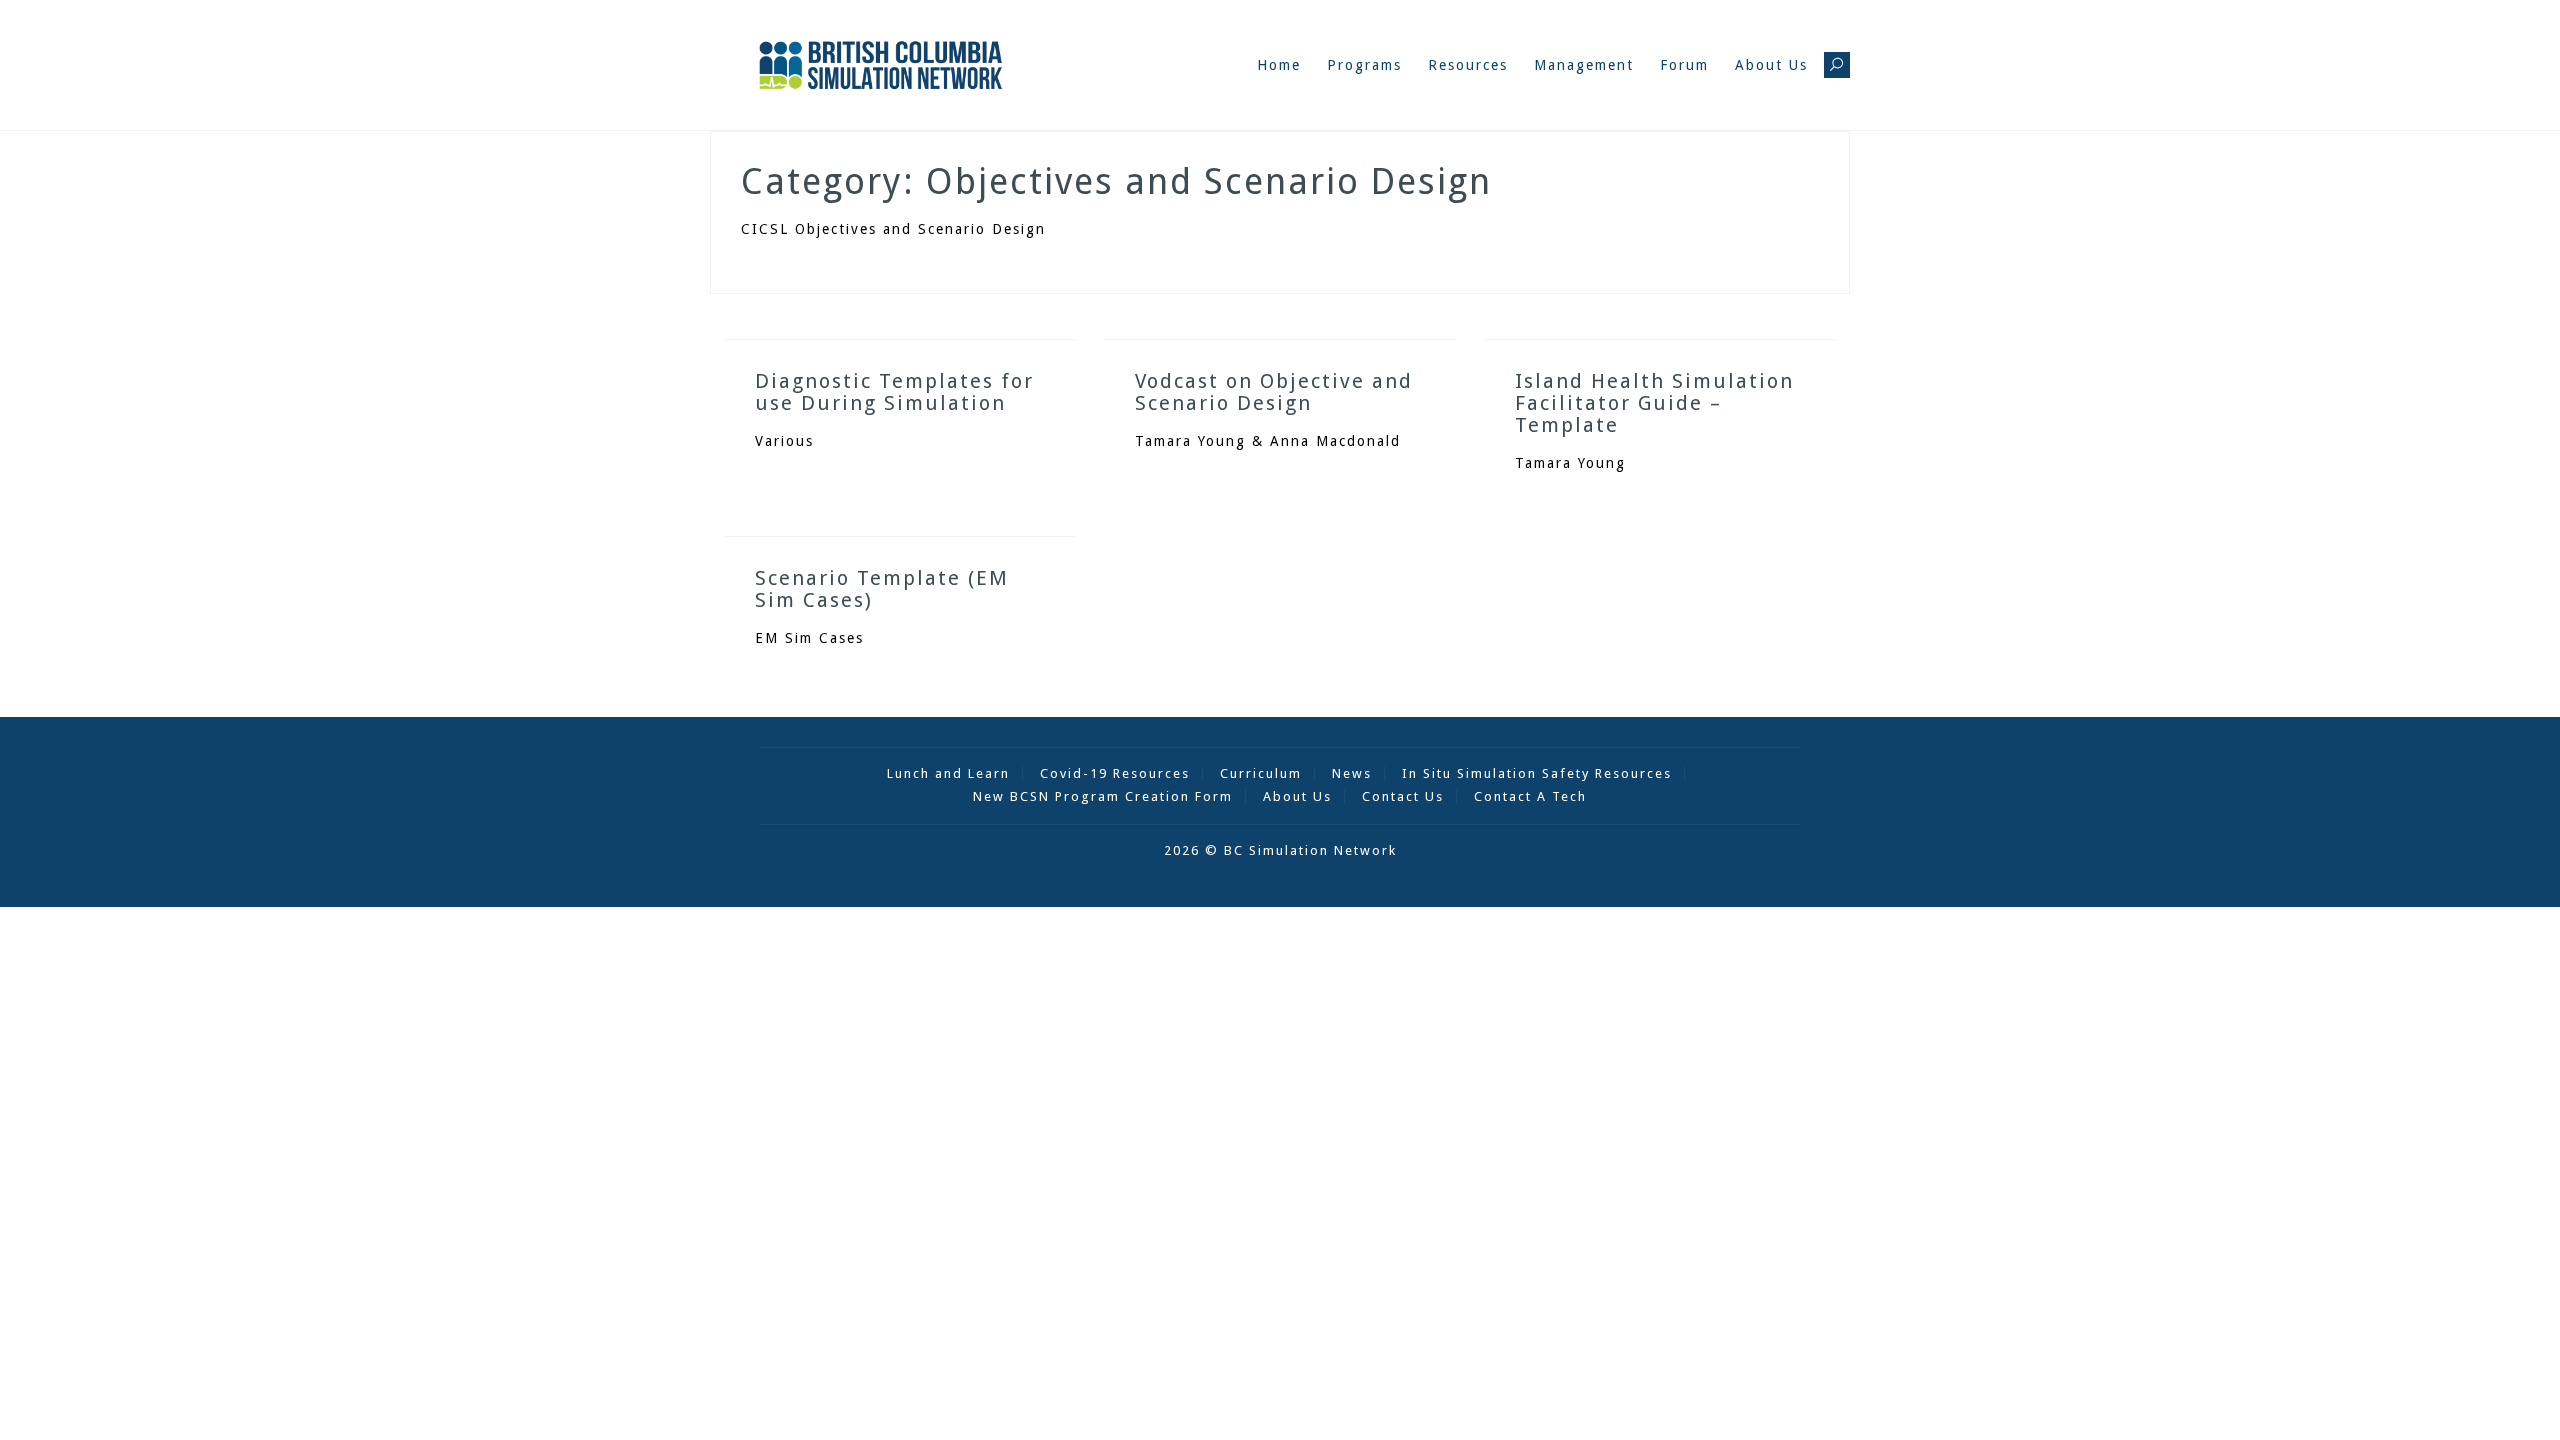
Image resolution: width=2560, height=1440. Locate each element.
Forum (1684, 65)
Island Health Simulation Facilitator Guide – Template (1654, 403)
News (1352, 773)
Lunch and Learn (948, 773)
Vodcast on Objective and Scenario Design (1274, 392)
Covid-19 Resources (1115, 773)
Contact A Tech (1530, 796)
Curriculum (1261, 773)
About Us (1771, 65)
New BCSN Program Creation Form (1103, 796)
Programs (1364, 65)
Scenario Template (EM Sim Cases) (882, 589)
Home (1279, 65)
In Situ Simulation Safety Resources (1537, 773)
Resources (1468, 65)
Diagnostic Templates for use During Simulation (894, 392)
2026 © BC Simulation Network (1280, 850)
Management (1584, 65)
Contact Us (1403, 796)
